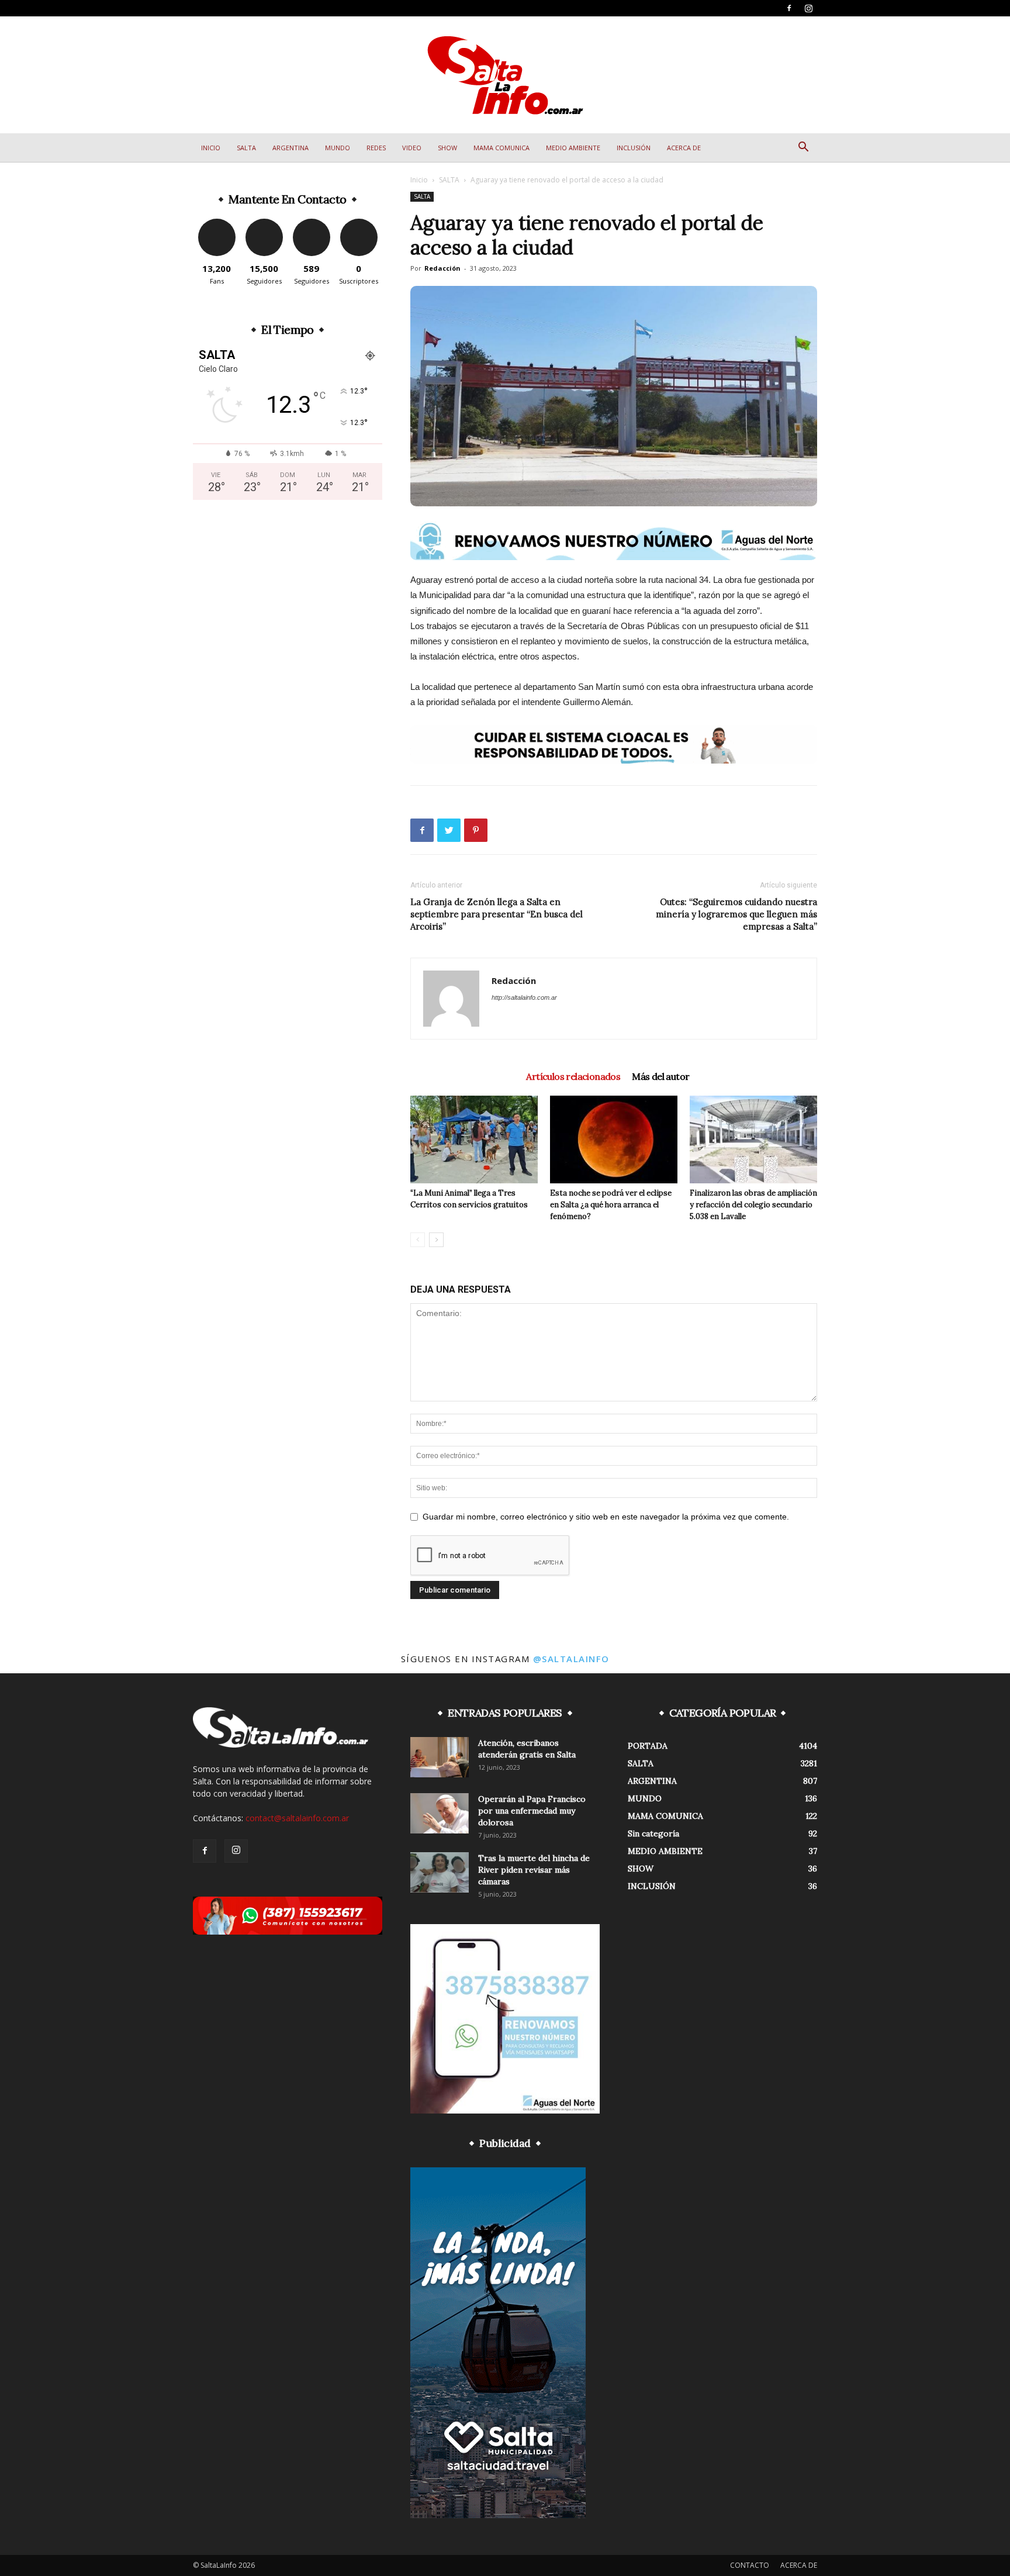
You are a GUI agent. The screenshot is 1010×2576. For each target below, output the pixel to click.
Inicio (419, 180)
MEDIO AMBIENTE (573, 148)
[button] (803, 148)
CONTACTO (750, 2565)
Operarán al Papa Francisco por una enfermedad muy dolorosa (532, 1811)
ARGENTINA (290, 148)
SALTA (246, 148)
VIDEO (412, 148)
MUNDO (338, 148)
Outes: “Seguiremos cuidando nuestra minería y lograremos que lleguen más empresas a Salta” (736, 914)
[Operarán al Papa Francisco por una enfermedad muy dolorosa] (440, 1813)
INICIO (211, 148)
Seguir (264, 223)
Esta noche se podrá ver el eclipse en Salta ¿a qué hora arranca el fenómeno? (611, 1205)
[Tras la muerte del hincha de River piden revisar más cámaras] (440, 1872)
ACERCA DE (684, 148)
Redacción (442, 268)
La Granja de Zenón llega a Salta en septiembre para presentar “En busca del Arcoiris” (497, 914)
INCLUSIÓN (634, 148)
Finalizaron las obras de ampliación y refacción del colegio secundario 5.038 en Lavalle (753, 1205)
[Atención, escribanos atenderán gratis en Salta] (440, 1757)
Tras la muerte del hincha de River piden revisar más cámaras (534, 1870)
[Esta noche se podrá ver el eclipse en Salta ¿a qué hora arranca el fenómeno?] (614, 1139)
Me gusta (217, 223)
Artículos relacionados (573, 1076)
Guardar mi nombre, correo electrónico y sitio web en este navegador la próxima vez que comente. (606, 1517)
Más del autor (660, 1076)
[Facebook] (789, 8)
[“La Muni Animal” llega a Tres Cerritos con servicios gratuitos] (474, 1139)
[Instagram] (808, 8)
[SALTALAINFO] (505, 75)
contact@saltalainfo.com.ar (297, 1818)
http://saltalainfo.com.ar (524, 997)
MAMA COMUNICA (501, 148)
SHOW (447, 148)
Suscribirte (359, 223)
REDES (376, 148)
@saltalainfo (571, 1659)
